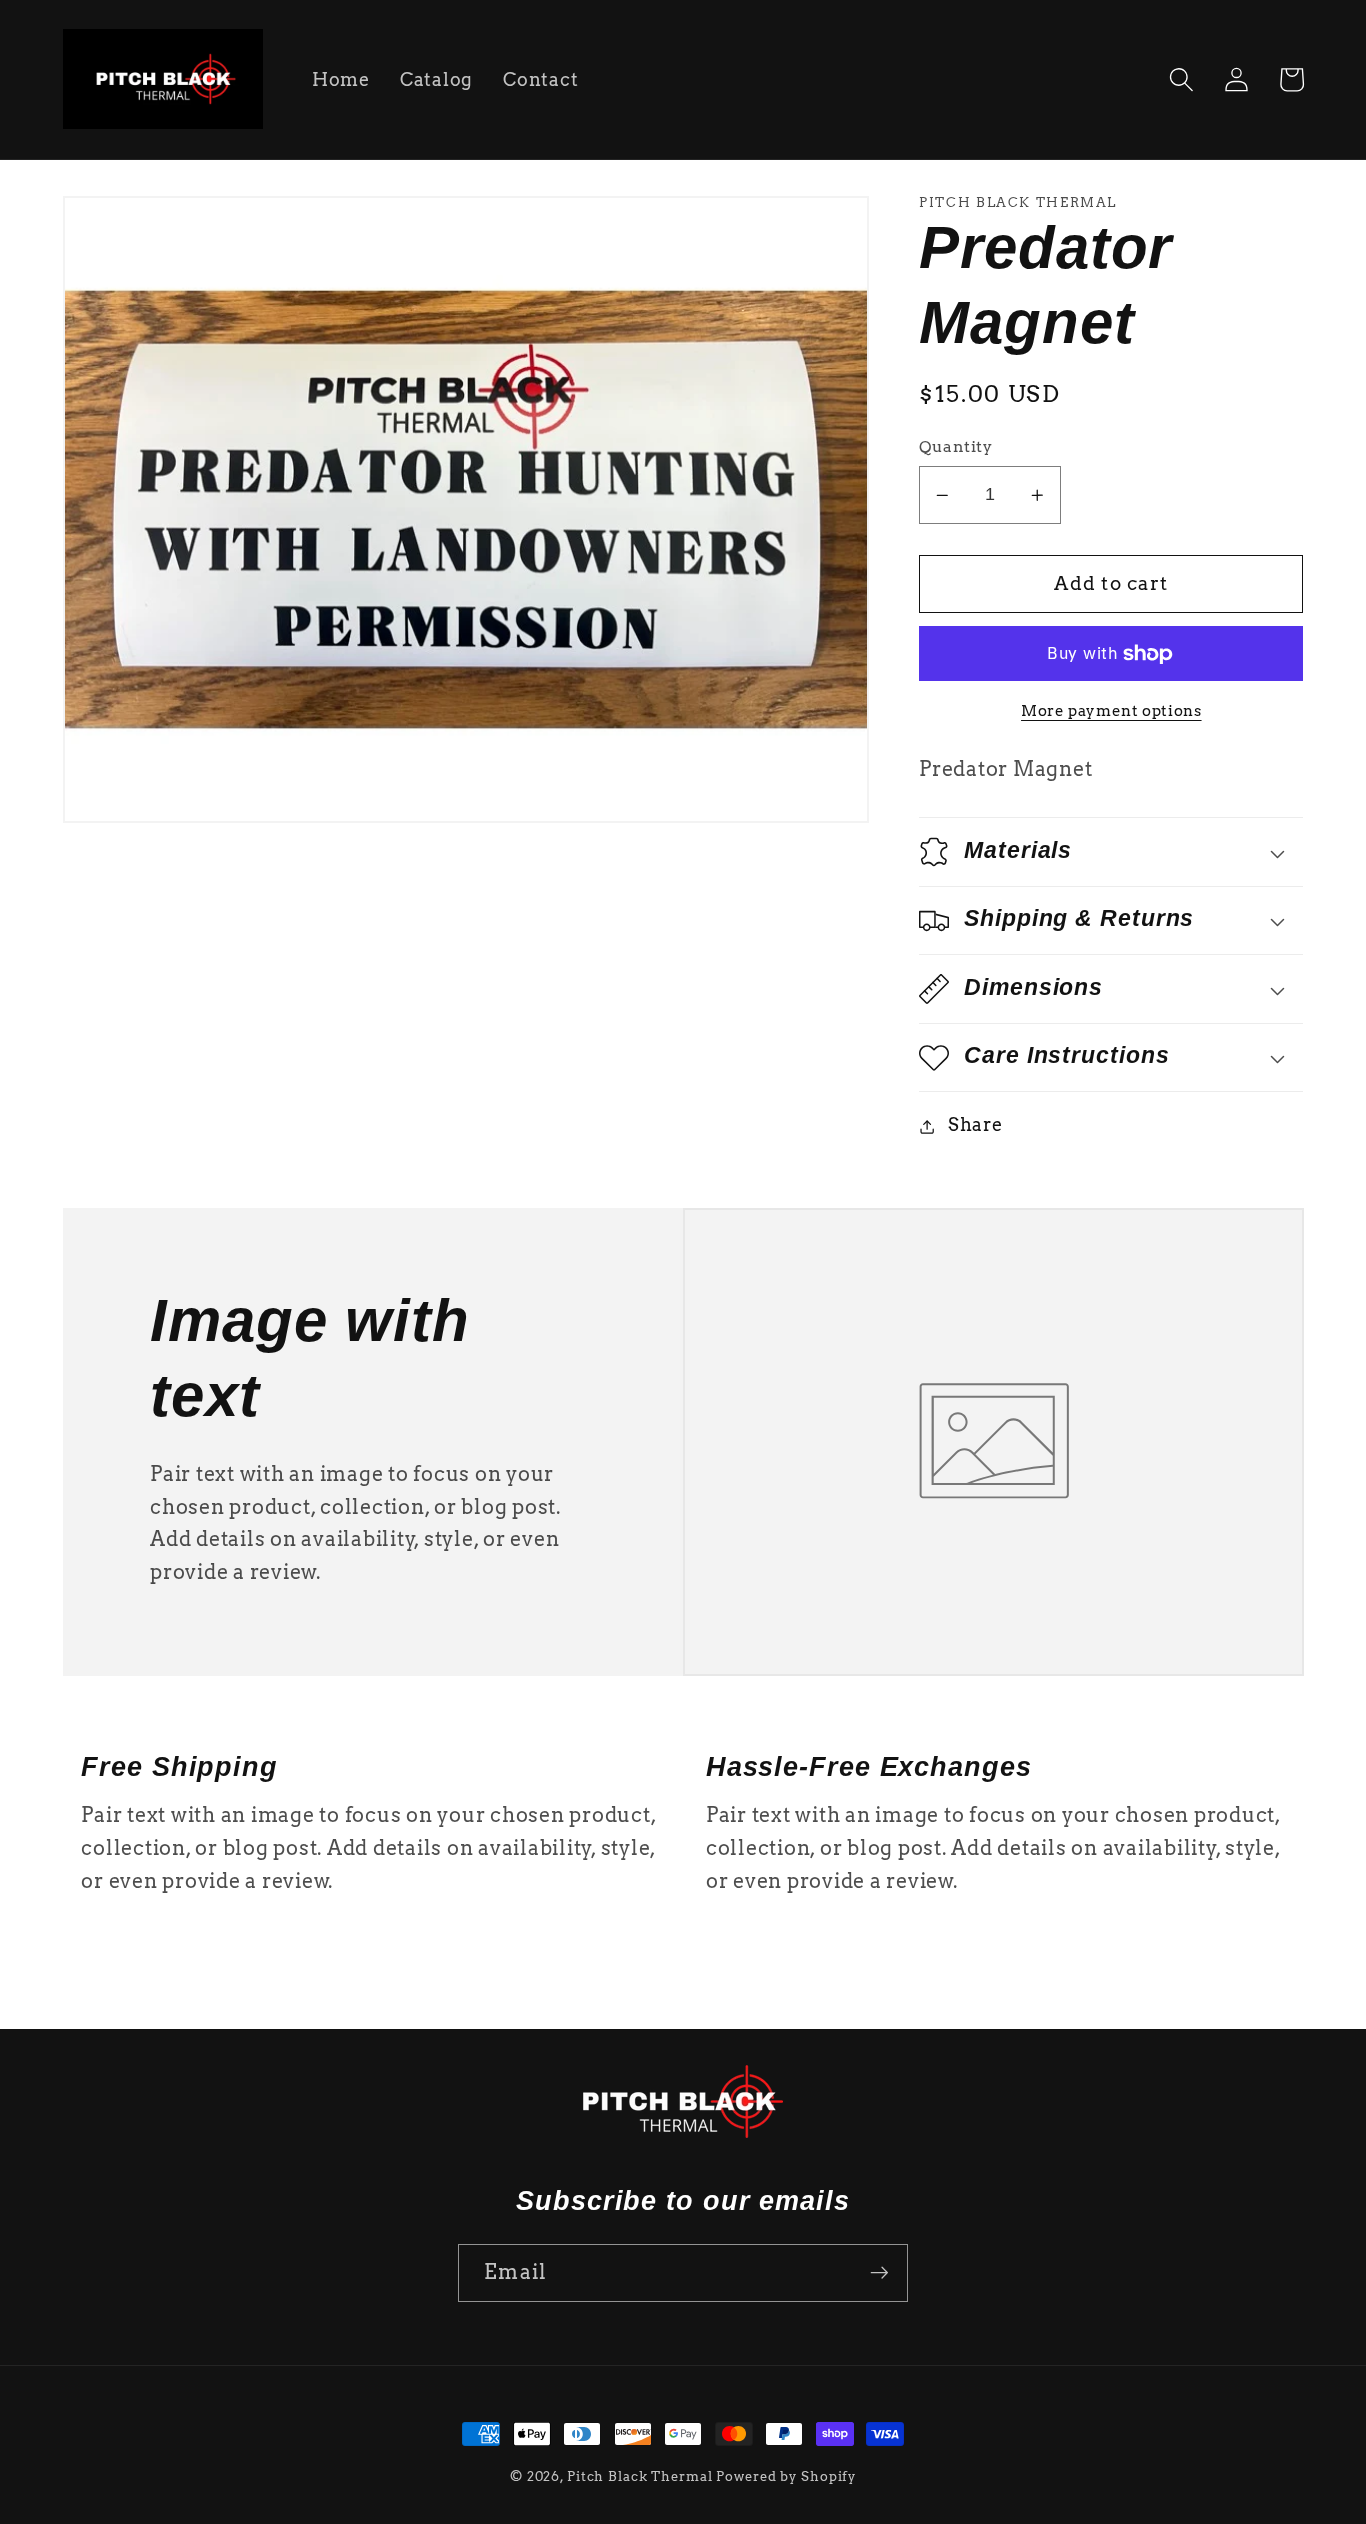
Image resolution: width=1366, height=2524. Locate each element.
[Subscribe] (879, 2273)
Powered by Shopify (786, 2476)
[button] (1181, 79)
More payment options (1111, 711)
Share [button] (975, 1125)
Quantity (955, 447)
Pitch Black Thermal (640, 2476)
